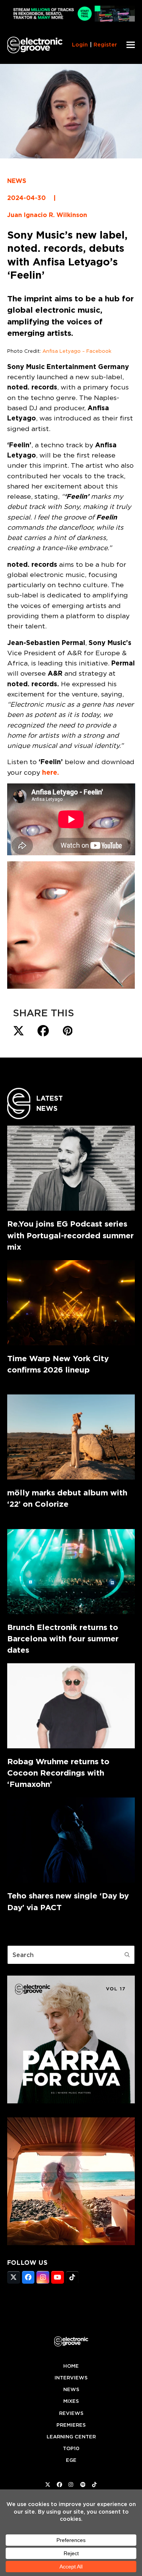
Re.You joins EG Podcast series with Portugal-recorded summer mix (70, 1235)
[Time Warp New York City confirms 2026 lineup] (71, 1303)
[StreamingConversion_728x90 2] (71, 19)
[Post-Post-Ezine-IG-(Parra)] (71, 2101)
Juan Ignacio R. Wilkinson (47, 215)
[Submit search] (127, 1955)
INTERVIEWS (71, 2378)
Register (105, 45)
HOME (71, 2366)
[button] (131, 45)
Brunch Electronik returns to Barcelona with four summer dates (63, 1638)
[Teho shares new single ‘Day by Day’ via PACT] (71, 1840)
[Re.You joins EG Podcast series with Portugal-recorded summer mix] (71, 1168)
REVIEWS (71, 2413)
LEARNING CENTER (71, 2437)
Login (80, 45)
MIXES (71, 2401)
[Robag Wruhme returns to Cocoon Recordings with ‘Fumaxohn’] (71, 1706)
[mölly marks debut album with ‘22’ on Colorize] (71, 1437)
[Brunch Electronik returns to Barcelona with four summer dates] (71, 1572)
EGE (71, 2460)
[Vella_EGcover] (71, 2243)
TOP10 (71, 2448)
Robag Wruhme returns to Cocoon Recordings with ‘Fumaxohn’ (58, 1773)
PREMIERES (71, 2425)
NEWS (17, 181)
